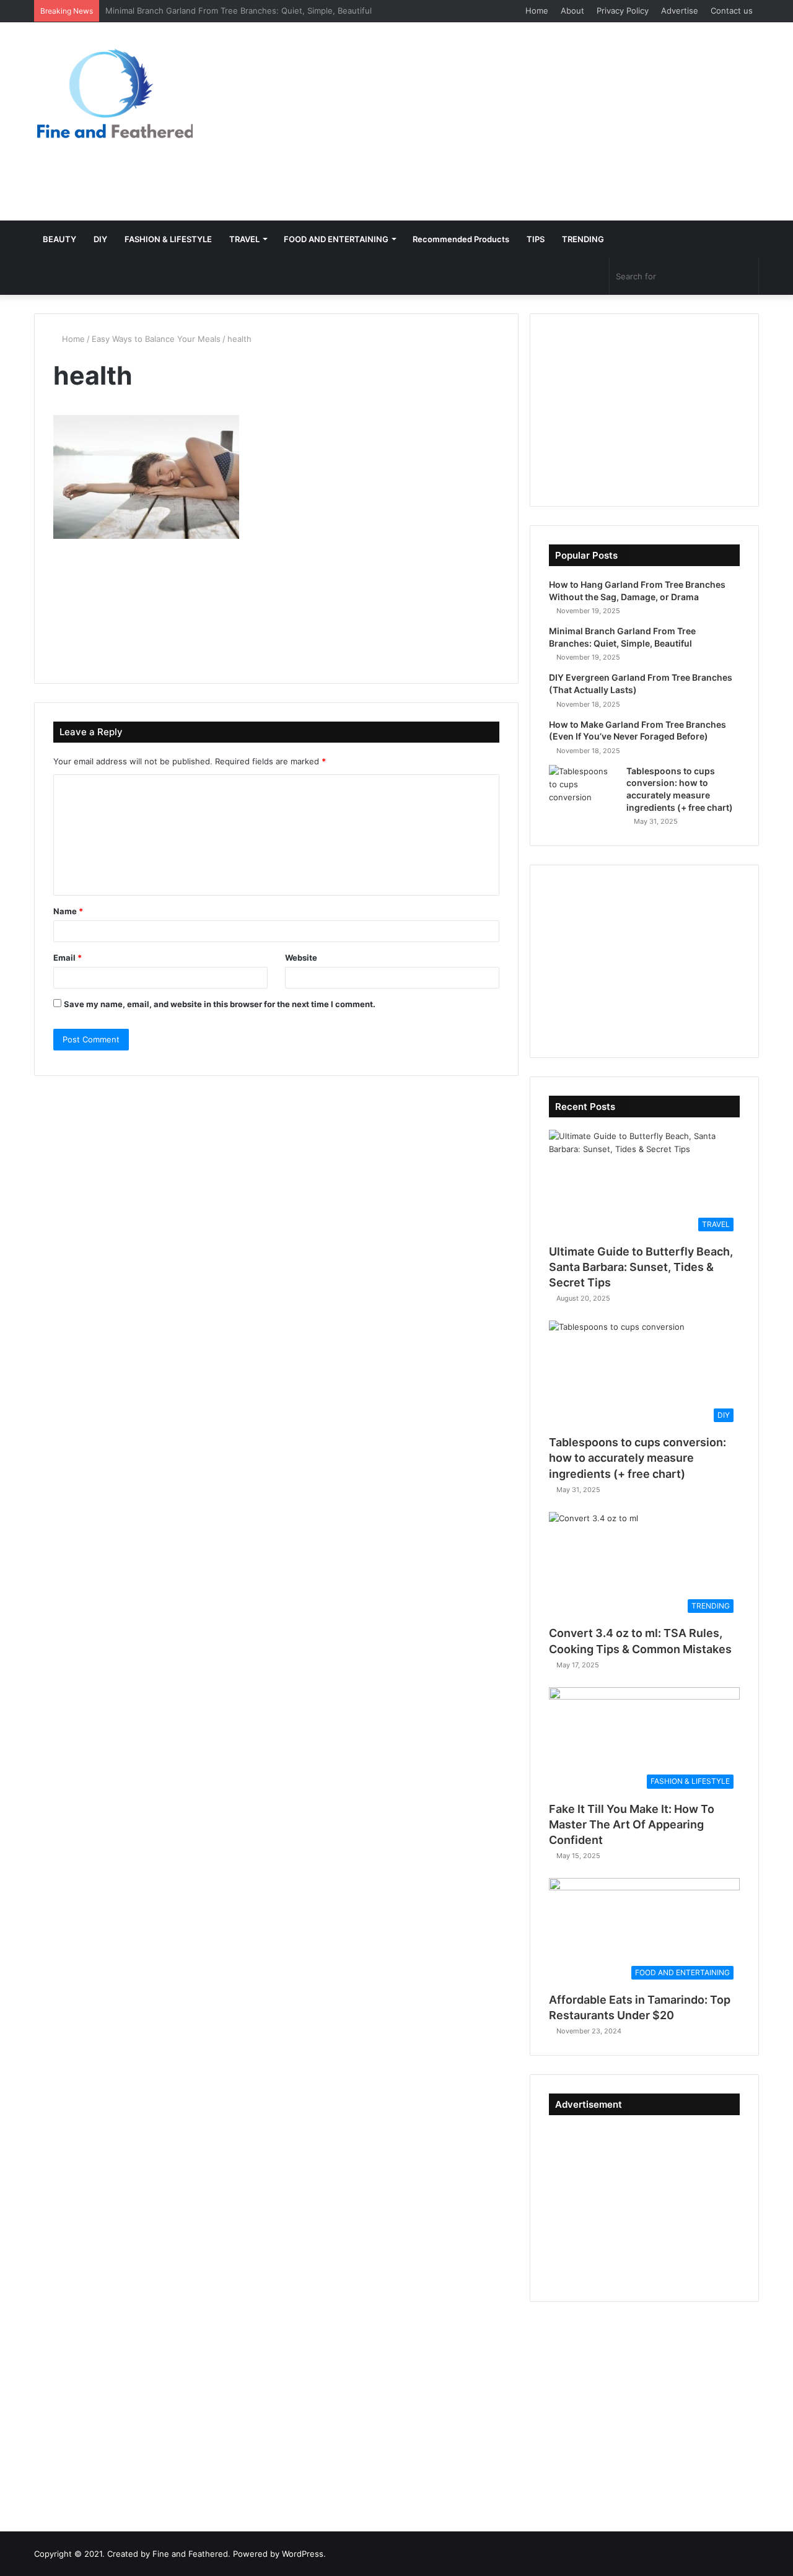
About (572, 11)
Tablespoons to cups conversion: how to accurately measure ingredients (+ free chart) (637, 1458)
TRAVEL (244, 239)
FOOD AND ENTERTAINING (336, 239)
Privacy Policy (623, 11)
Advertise (680, 11)
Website (301, 958)
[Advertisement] (520, 121)
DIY (100, 239)
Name (68, 911)
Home (537, 11)
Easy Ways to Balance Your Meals (156, 339)
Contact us (732, 11)
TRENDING (583, 239)
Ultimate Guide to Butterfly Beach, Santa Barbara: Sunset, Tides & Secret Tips (641, 1267)
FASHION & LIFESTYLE (168, 239)
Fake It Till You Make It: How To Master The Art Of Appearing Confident (632, 1824)
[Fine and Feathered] (113, 93)
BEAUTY (59, 239)
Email (68, 958)
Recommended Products (461, 239)
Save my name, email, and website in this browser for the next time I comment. (220, 1004)
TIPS (536, 239)
